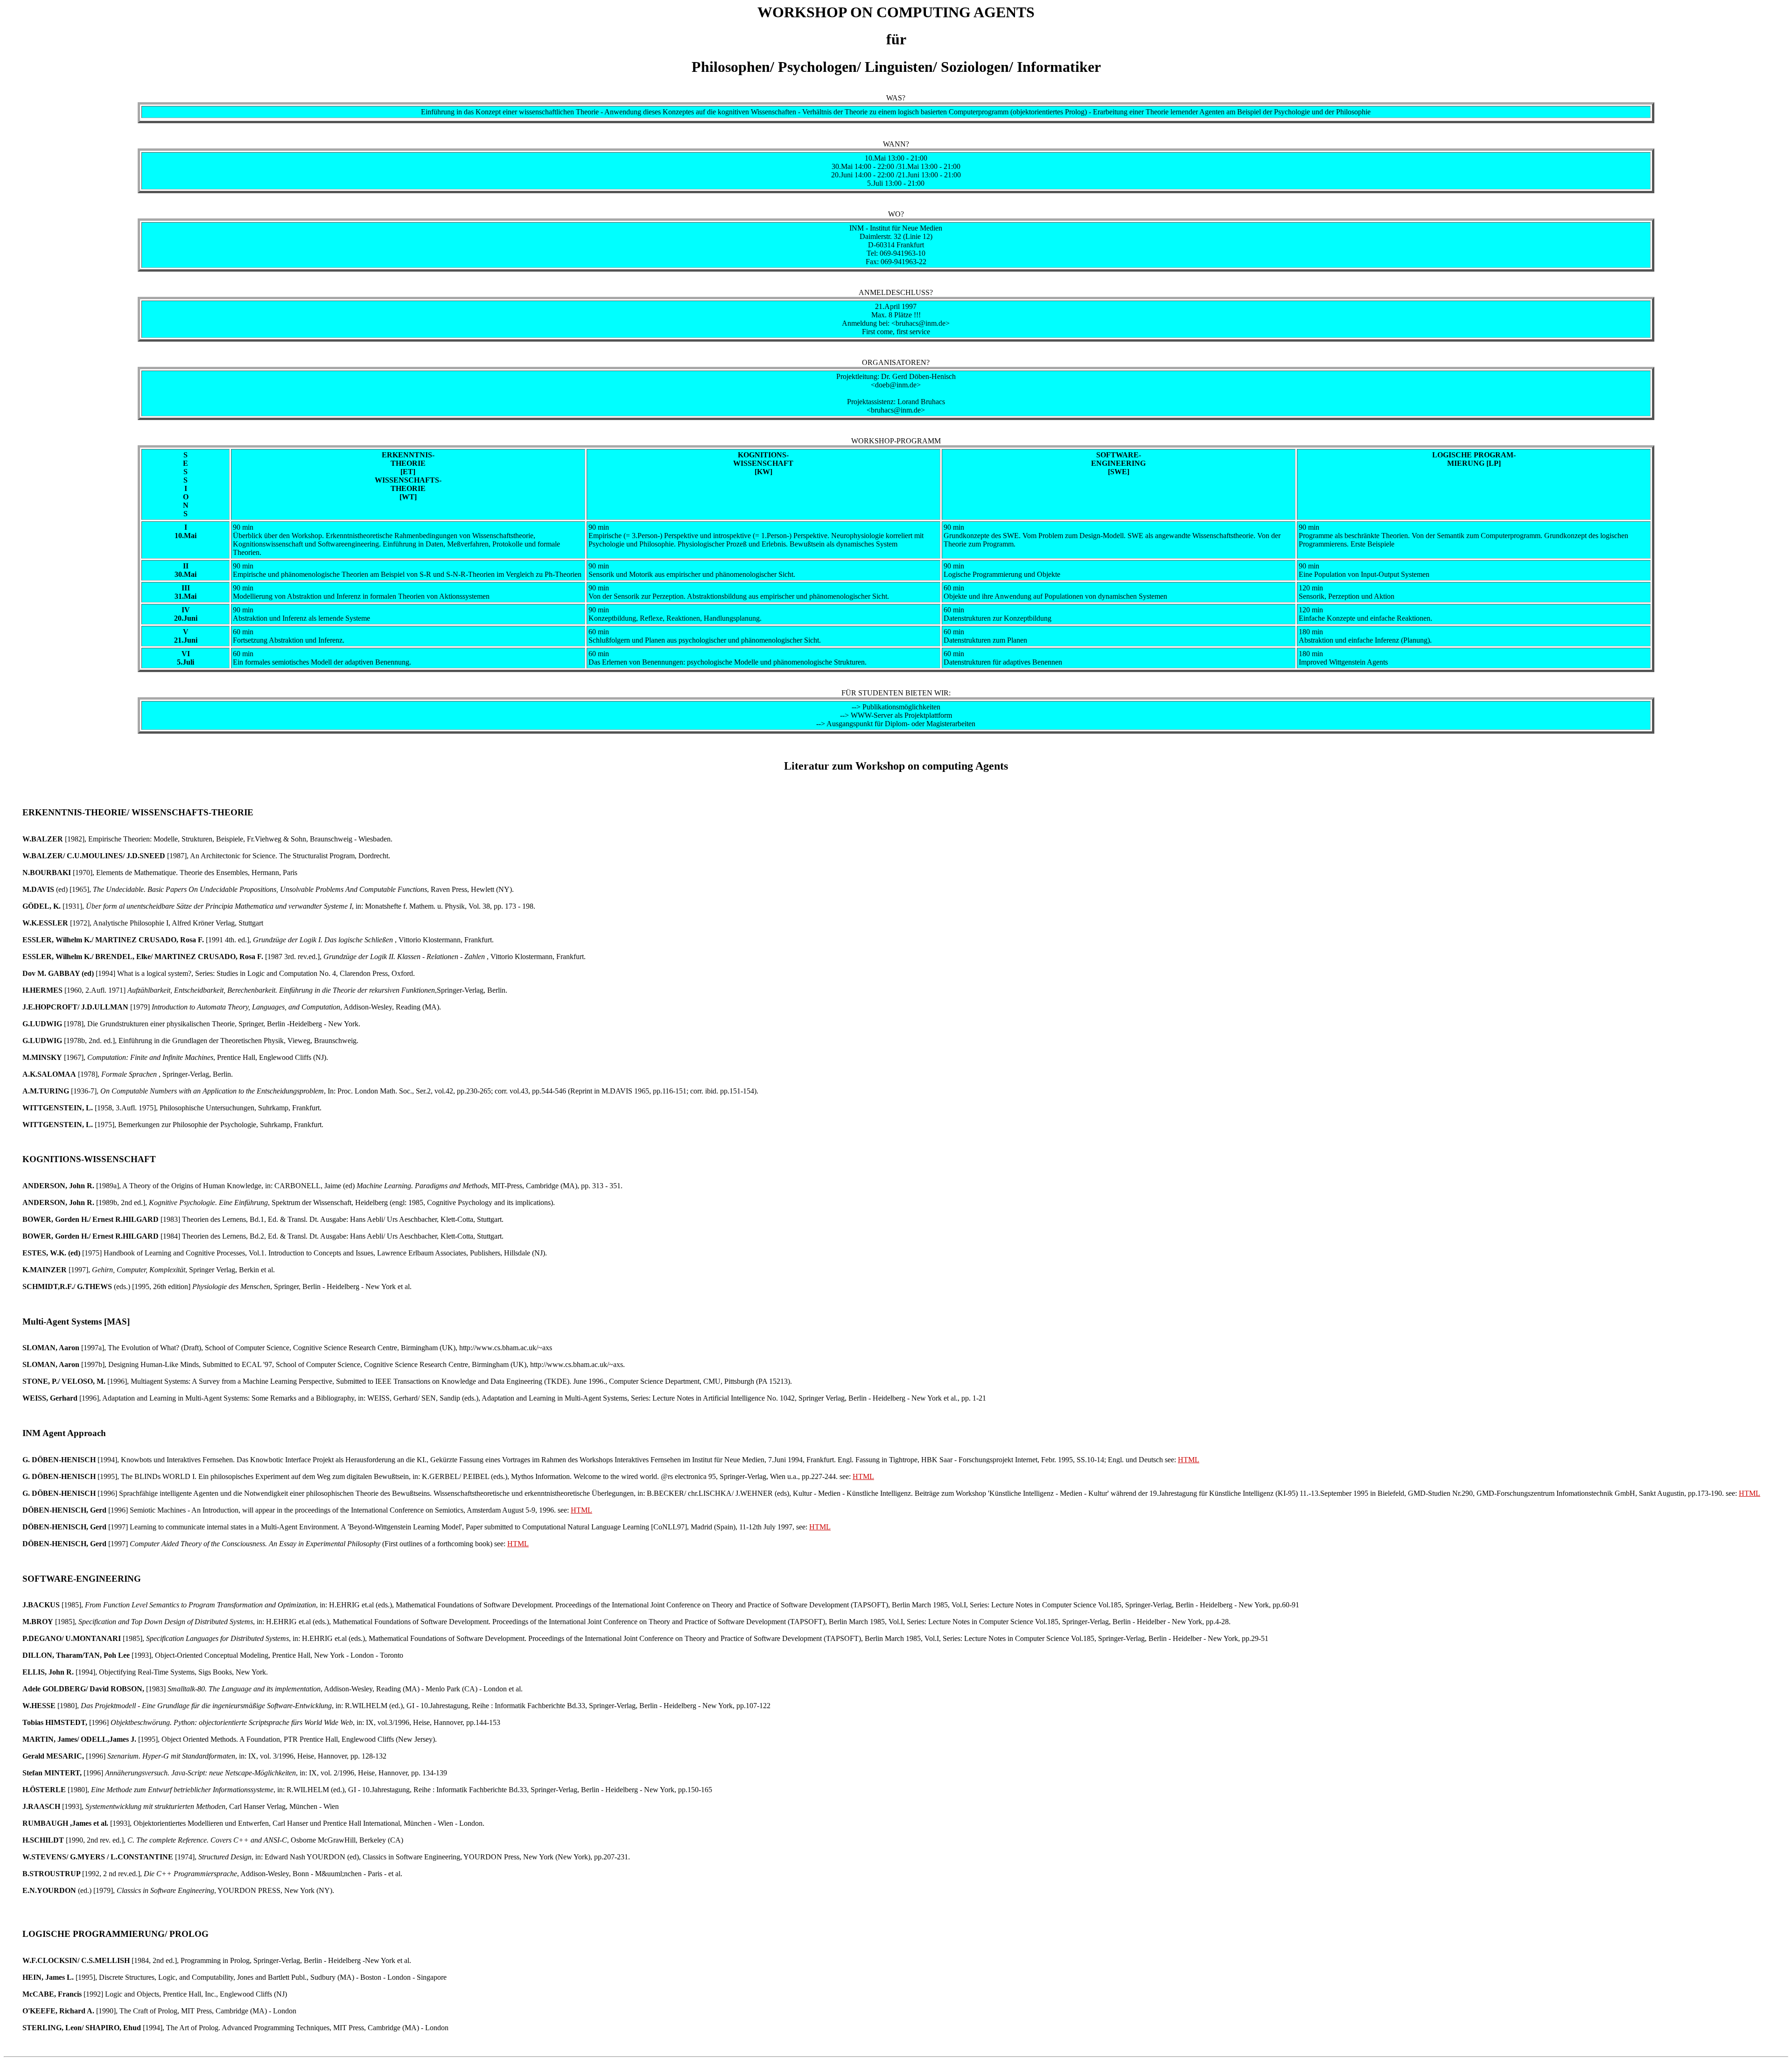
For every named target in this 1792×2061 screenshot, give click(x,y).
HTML (1189, 1460)
